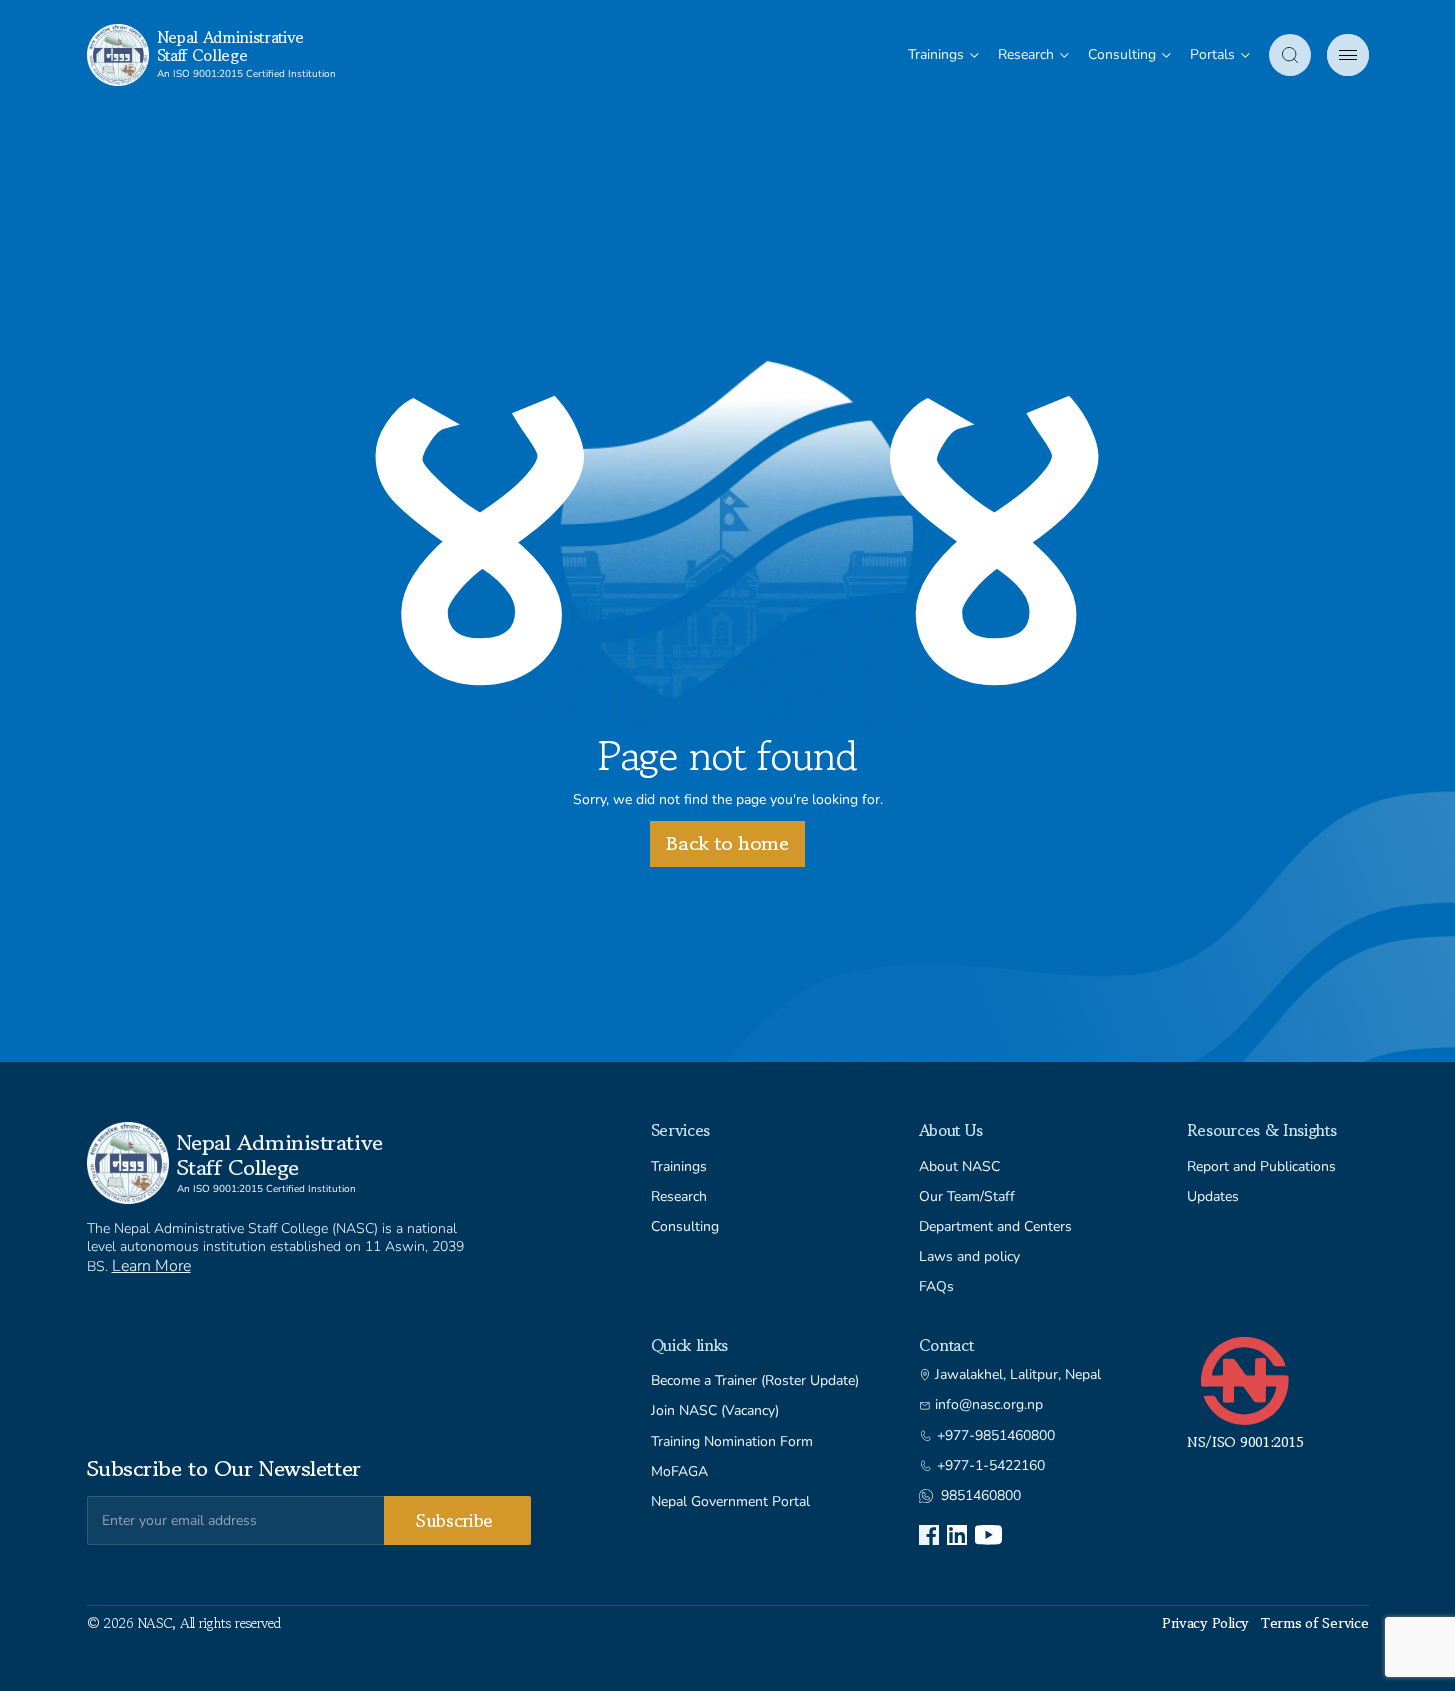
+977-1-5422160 (991, 1466)
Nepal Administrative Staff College (231, 46)
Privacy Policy (1205, 1623)
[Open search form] (1290, 55)
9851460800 (981, 1496)
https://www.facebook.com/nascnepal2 (929, 1535)
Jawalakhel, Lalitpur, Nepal (1018, 1375)
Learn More (151, 1266)
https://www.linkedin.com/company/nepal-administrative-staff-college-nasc (957, 1535)
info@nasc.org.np (989, 1405)
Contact (946, 1345)
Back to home (727, 843)
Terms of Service (1315, 1623)
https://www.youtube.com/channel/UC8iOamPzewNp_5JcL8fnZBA (988, 1535)
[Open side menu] (1348, 55)
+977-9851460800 (996, 1436)
